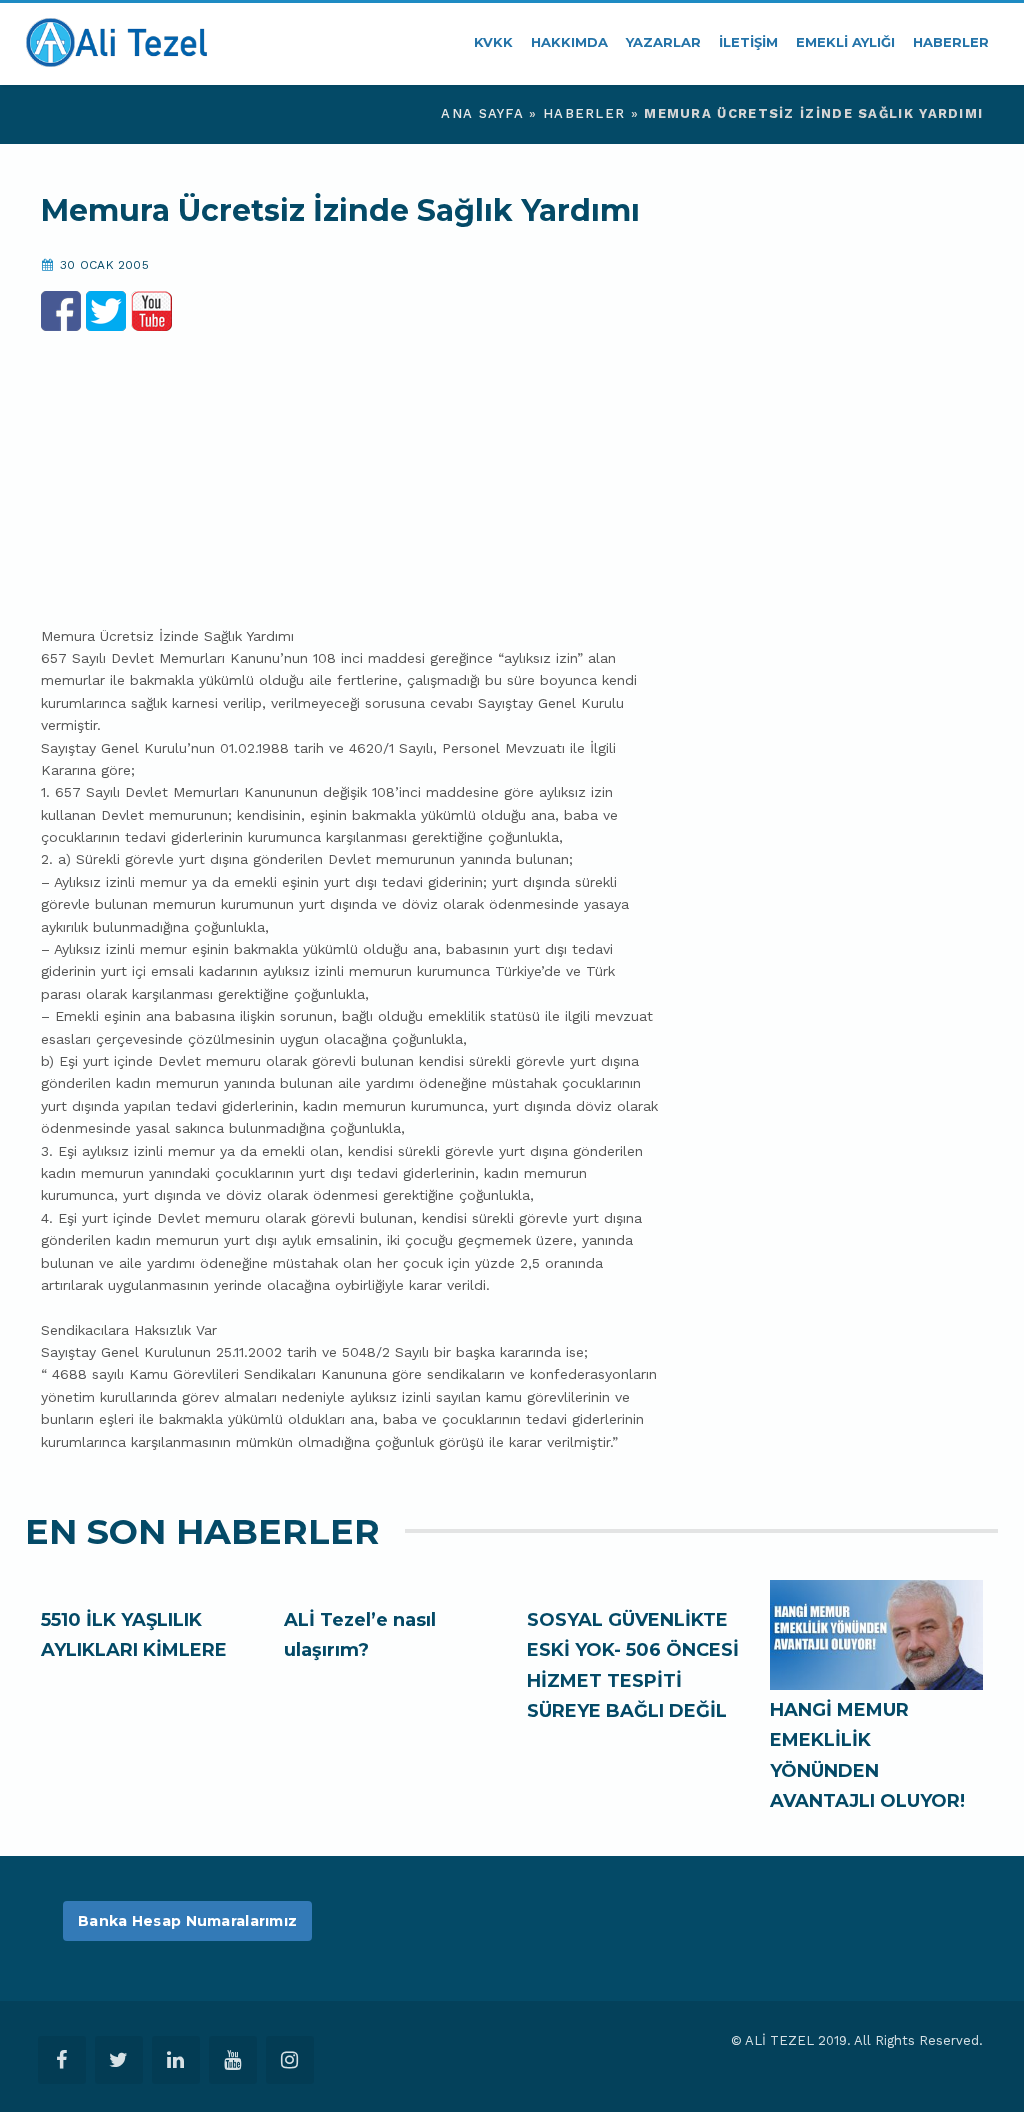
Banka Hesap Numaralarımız (187, 1921)
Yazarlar (663, 42)
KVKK (493, 42)
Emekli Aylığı (845, 42)
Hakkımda (569, 42)
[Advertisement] (350, 471)
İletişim (748, 42)
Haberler (951, 42)
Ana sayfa (482, 113)
